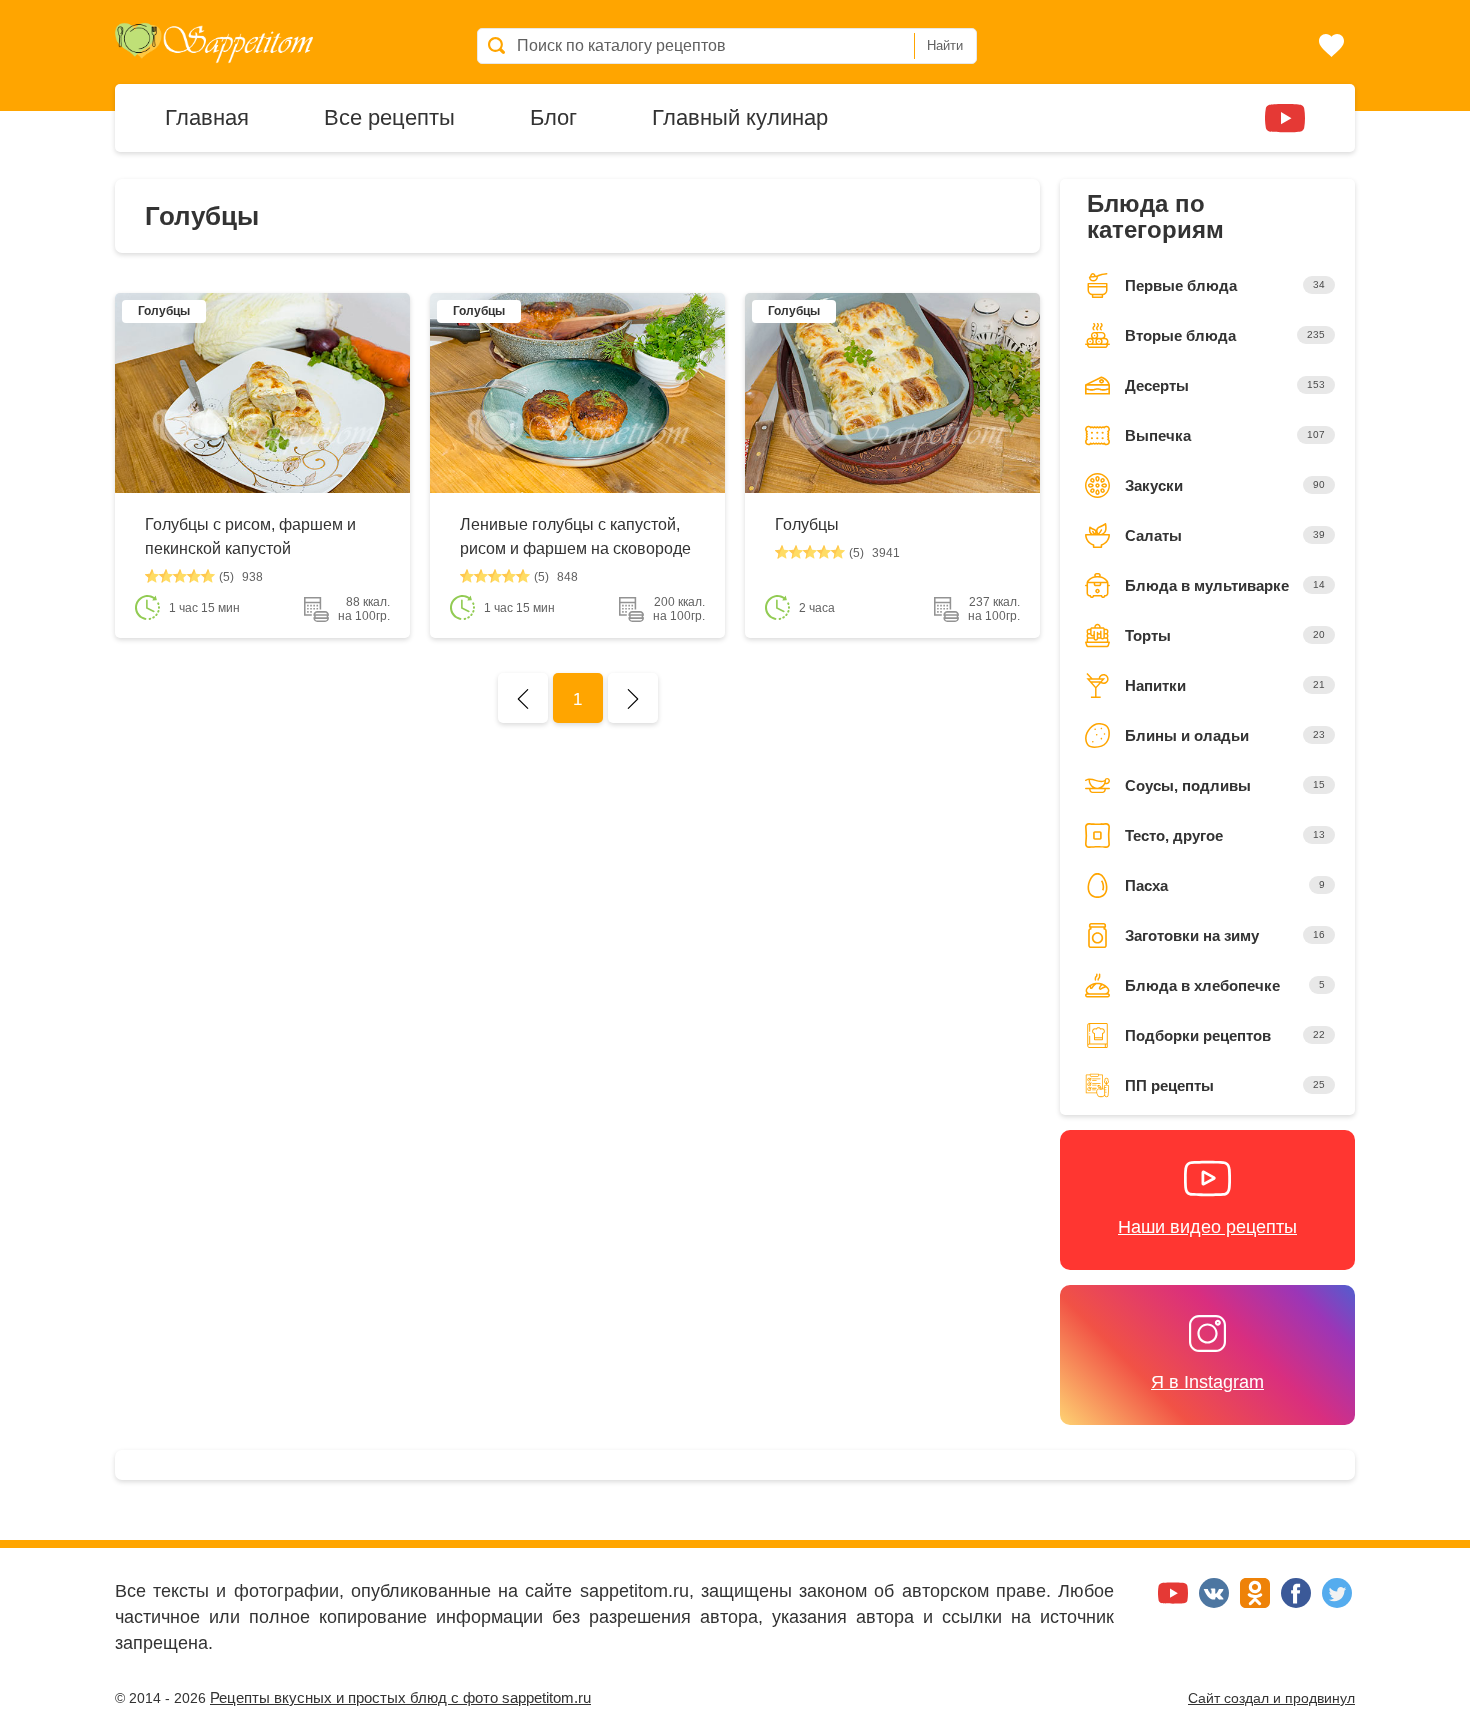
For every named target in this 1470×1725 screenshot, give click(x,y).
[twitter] (1337, 1602)
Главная (207, 116)
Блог (553, 116)
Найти (945, 45)
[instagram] (1225, 116)
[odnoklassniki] (1257, 1602)
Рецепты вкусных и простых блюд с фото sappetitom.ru (400, 1697)
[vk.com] (1216, 1602)
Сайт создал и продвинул (1271, 1698)
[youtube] (1285, 116)
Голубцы (807, 524)
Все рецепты (389, 116)
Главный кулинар (740, 116)
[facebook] (1298, 1602)
